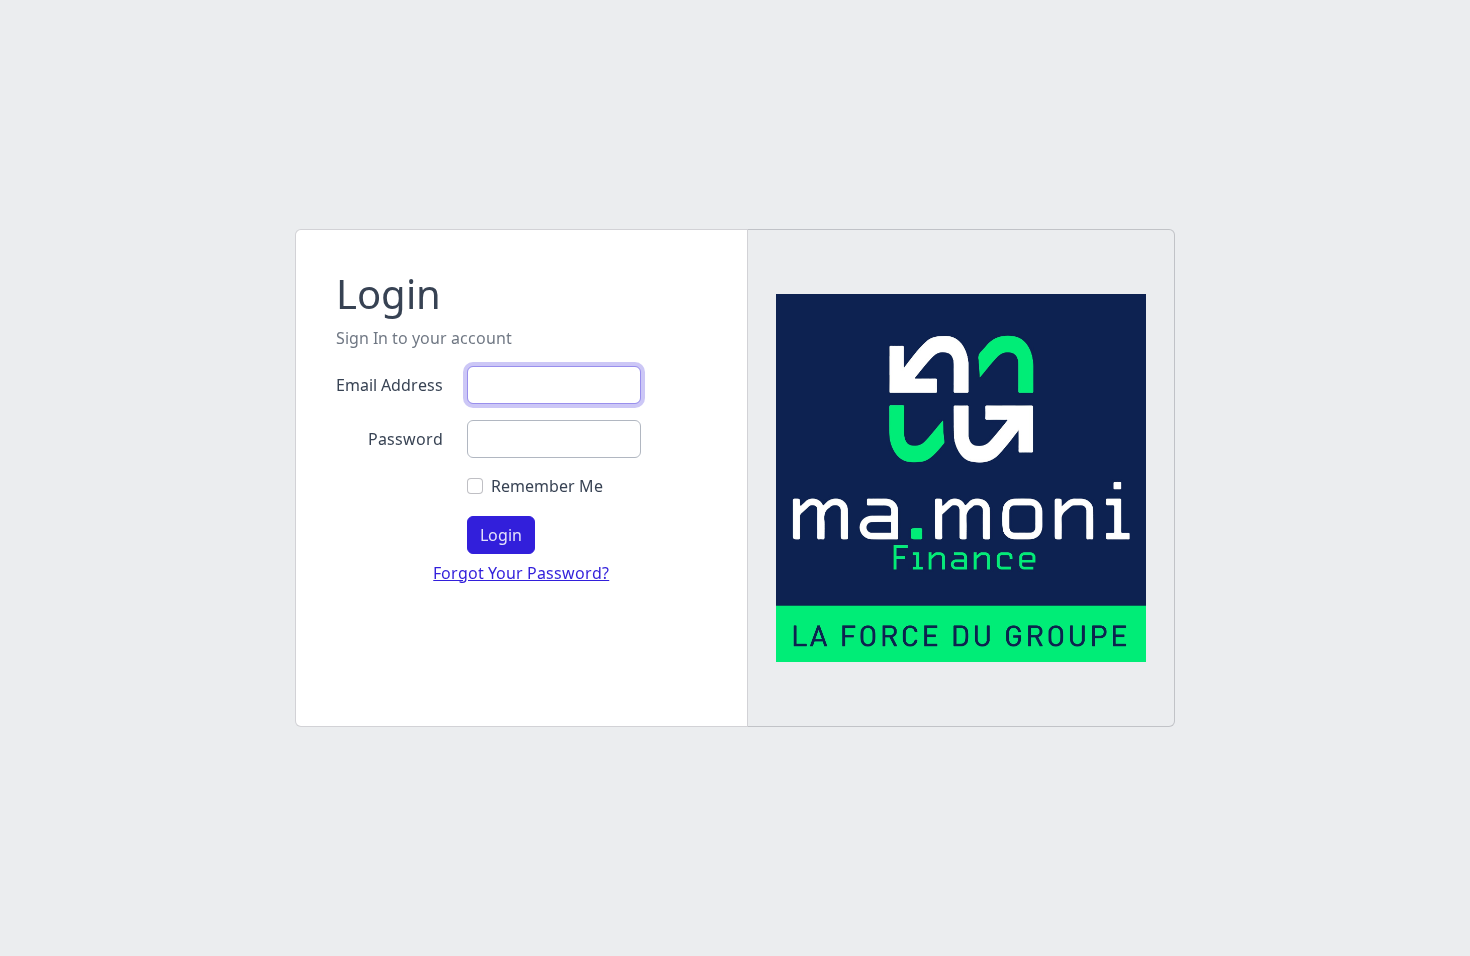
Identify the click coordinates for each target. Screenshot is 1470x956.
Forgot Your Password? (521, 573)
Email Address (389, 385)
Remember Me (547, 486)
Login (501, 535)
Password (405, 439)
